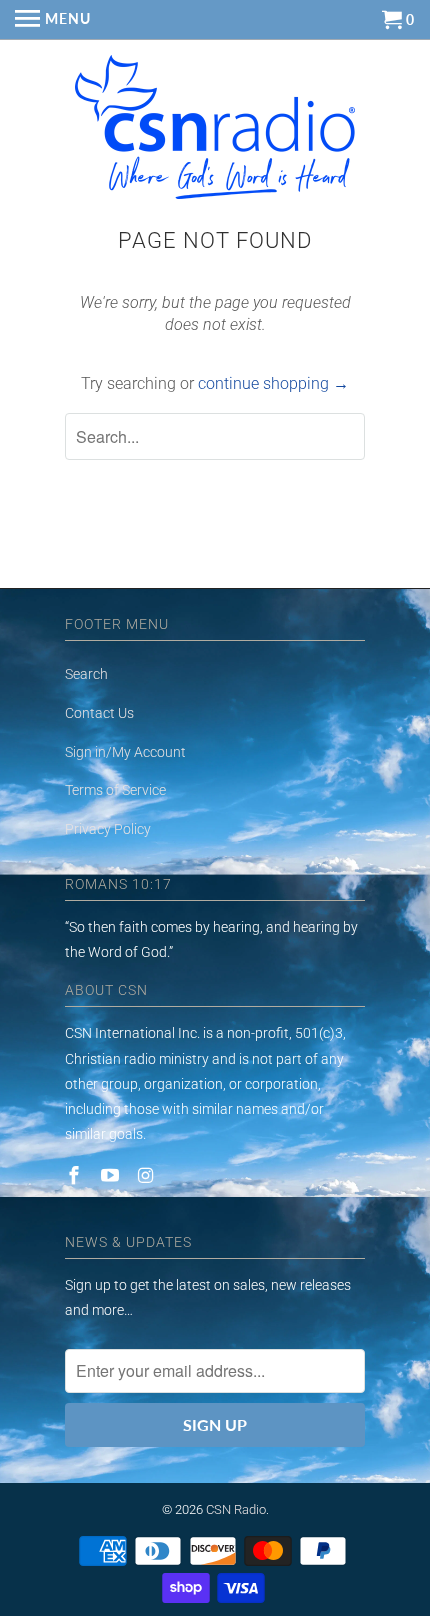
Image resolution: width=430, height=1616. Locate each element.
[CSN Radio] (215, 132)
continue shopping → (273, 383)
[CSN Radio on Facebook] (76, 1175)
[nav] (53, 20)
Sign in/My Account (125, 752)
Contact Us (99, 713)
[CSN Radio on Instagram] (148, 1175)
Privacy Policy (108, 829)
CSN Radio (236, 1509)
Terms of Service (115, 790)
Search (86, 674)
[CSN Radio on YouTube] (112, 1175)
